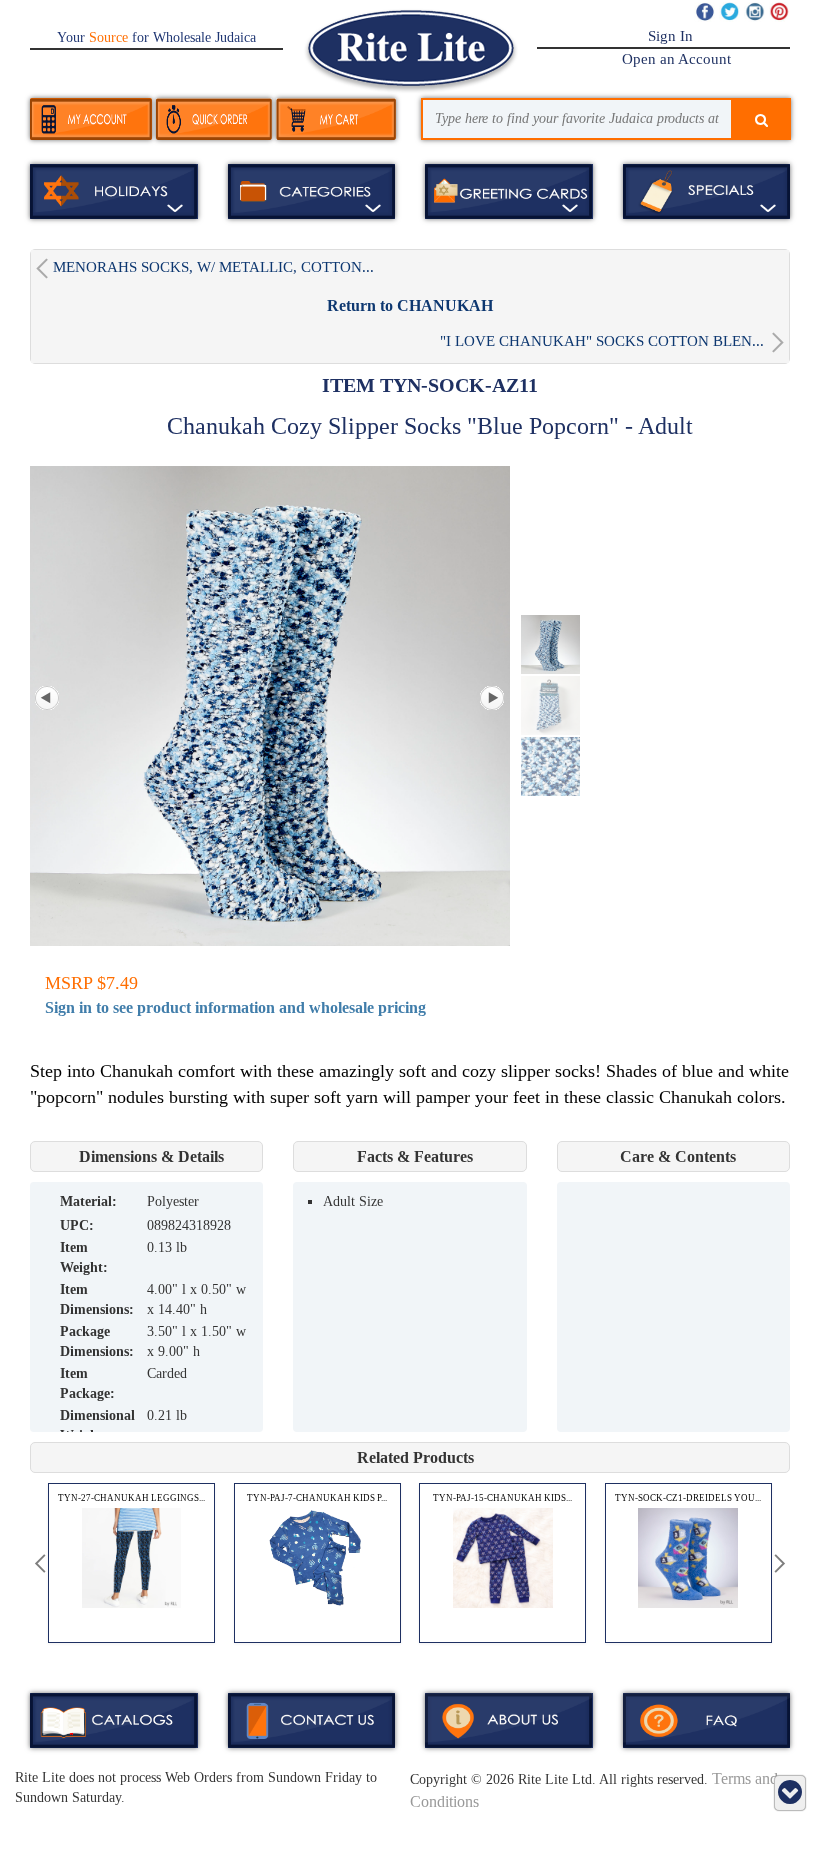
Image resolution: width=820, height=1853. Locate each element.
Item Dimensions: (97, 1299)
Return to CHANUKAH (410, 305)
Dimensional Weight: (97, 1425)
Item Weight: (84, 1257)
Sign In (670, 36)
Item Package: (87, 1383)
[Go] (761, 121)
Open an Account (676, 59)
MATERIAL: (88, 1201)
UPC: (77, 1225)
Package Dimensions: (97, 1341)
